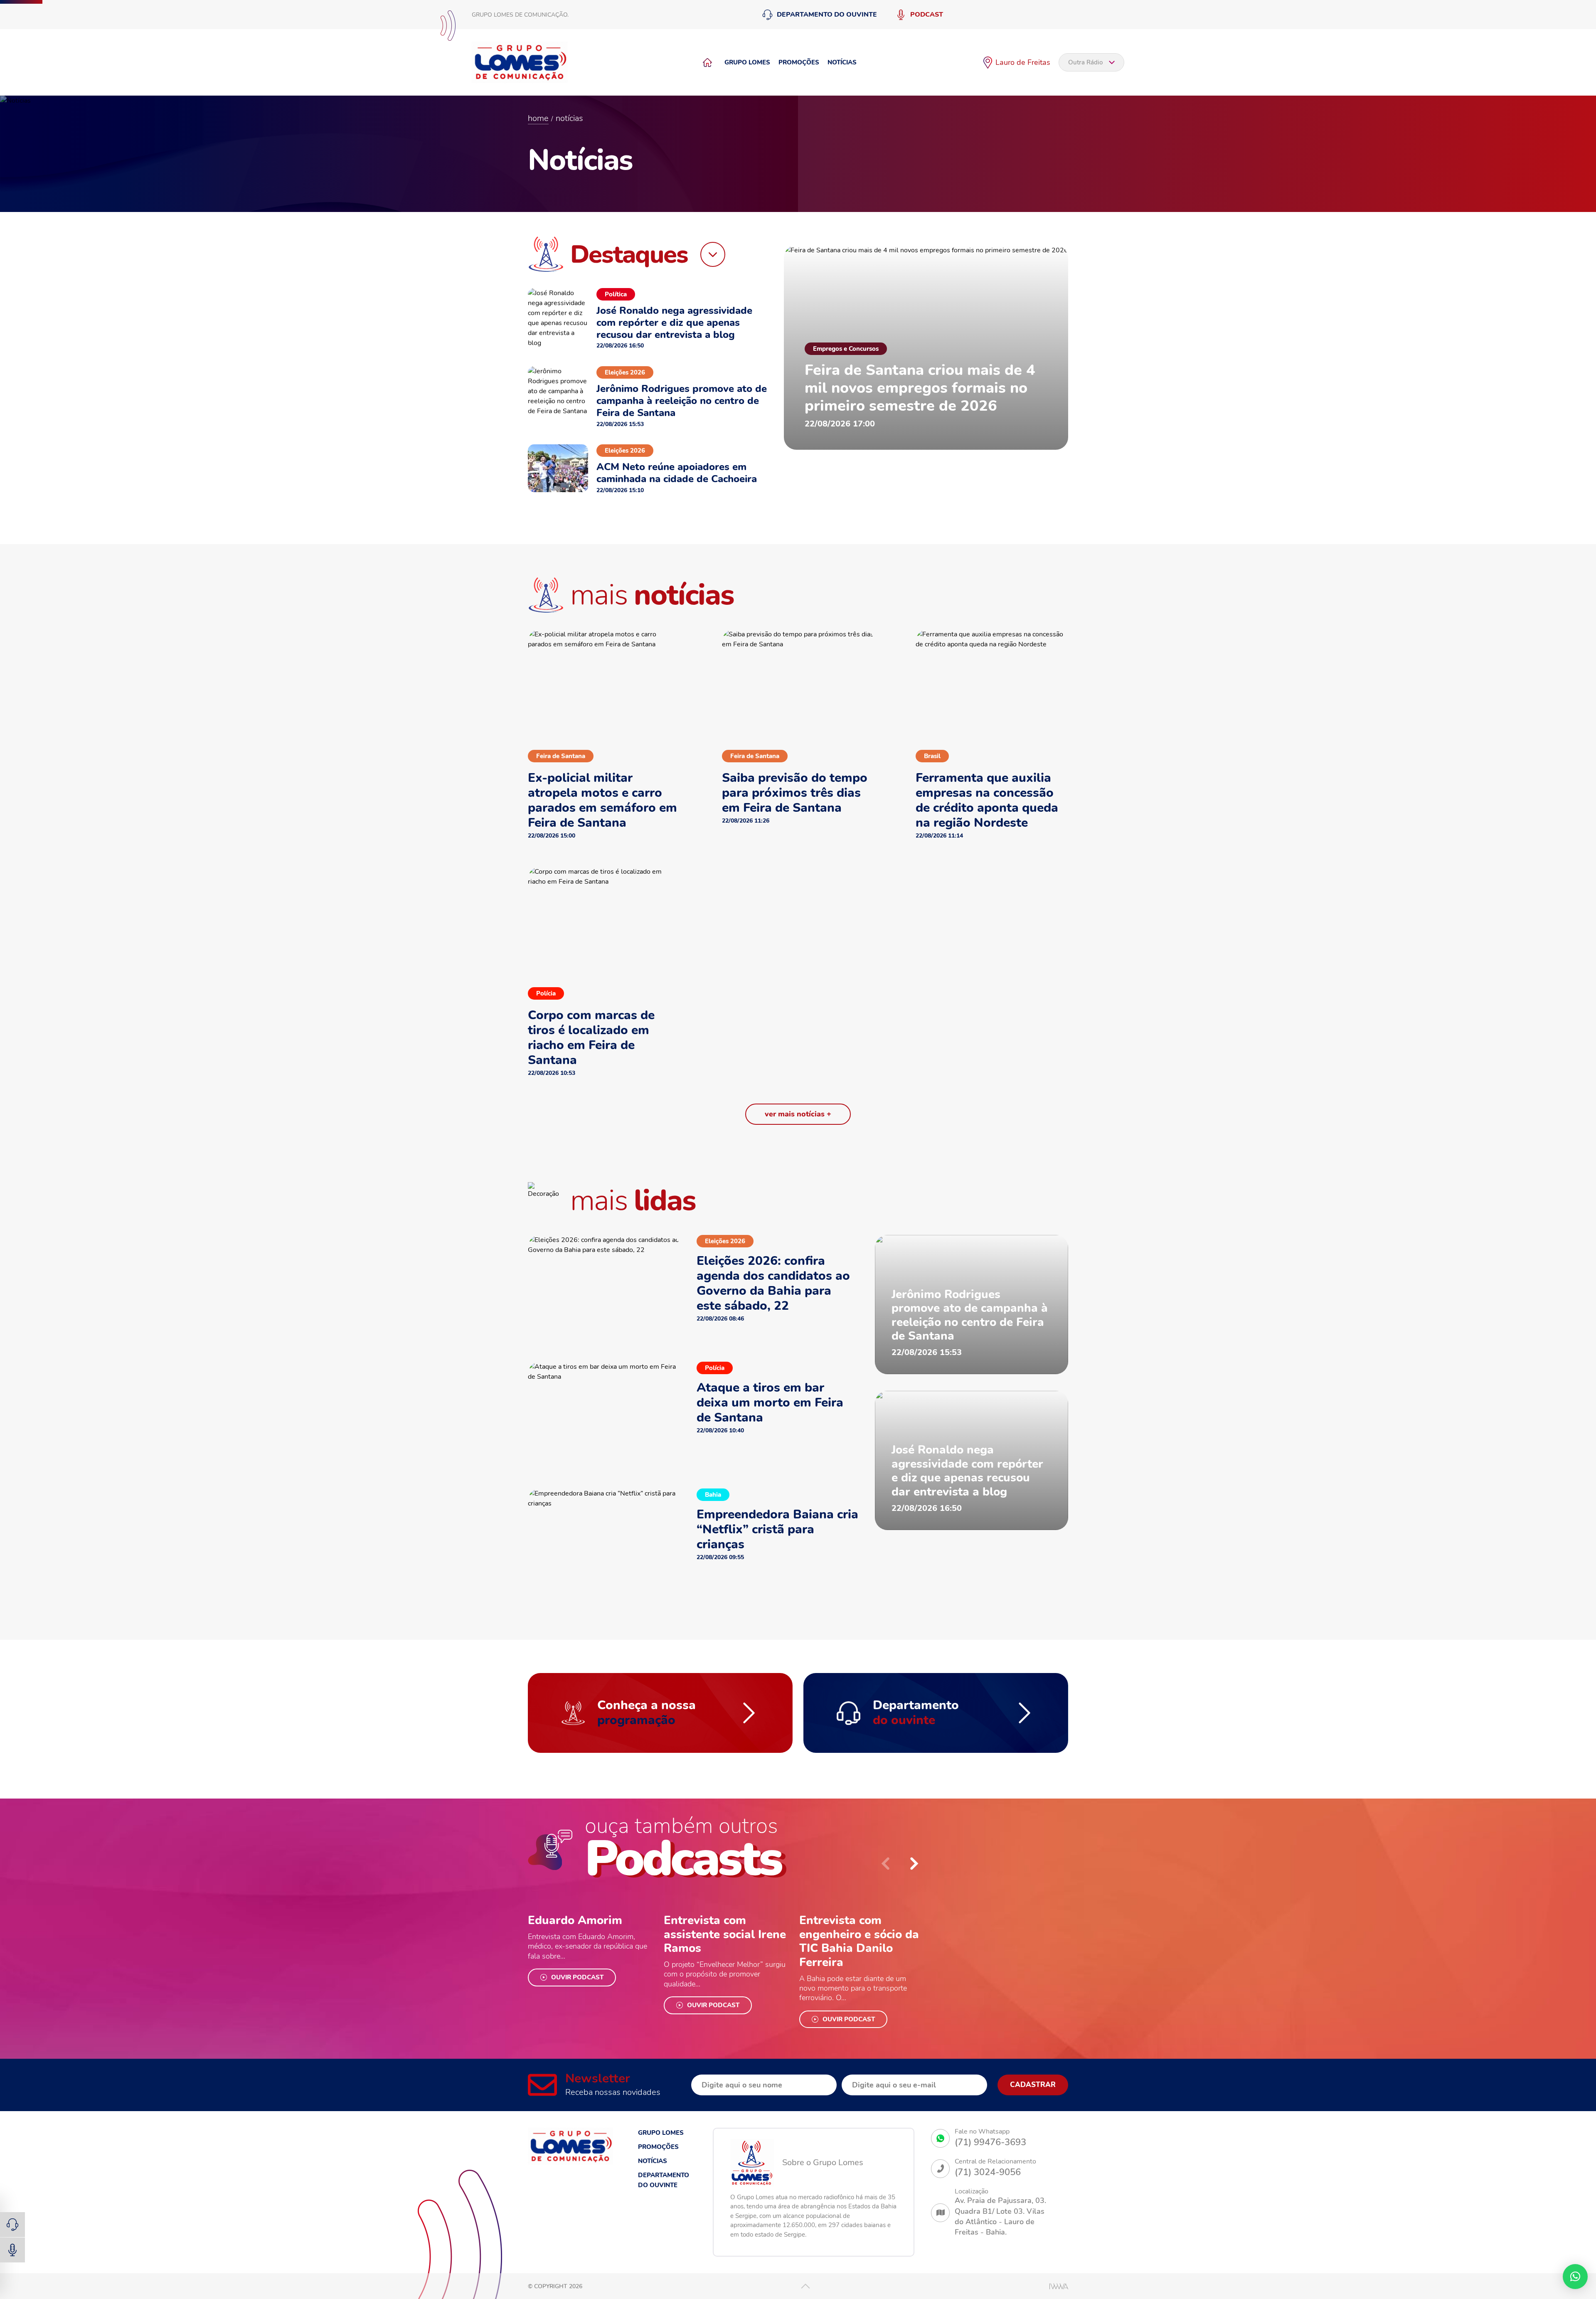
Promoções (799, 62)
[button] (914, 1864)
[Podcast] (12, 2250)
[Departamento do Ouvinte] (12, 2225)
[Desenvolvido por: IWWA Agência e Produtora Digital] (1059, 2286)
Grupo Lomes (747, 62)
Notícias (842, 62)
